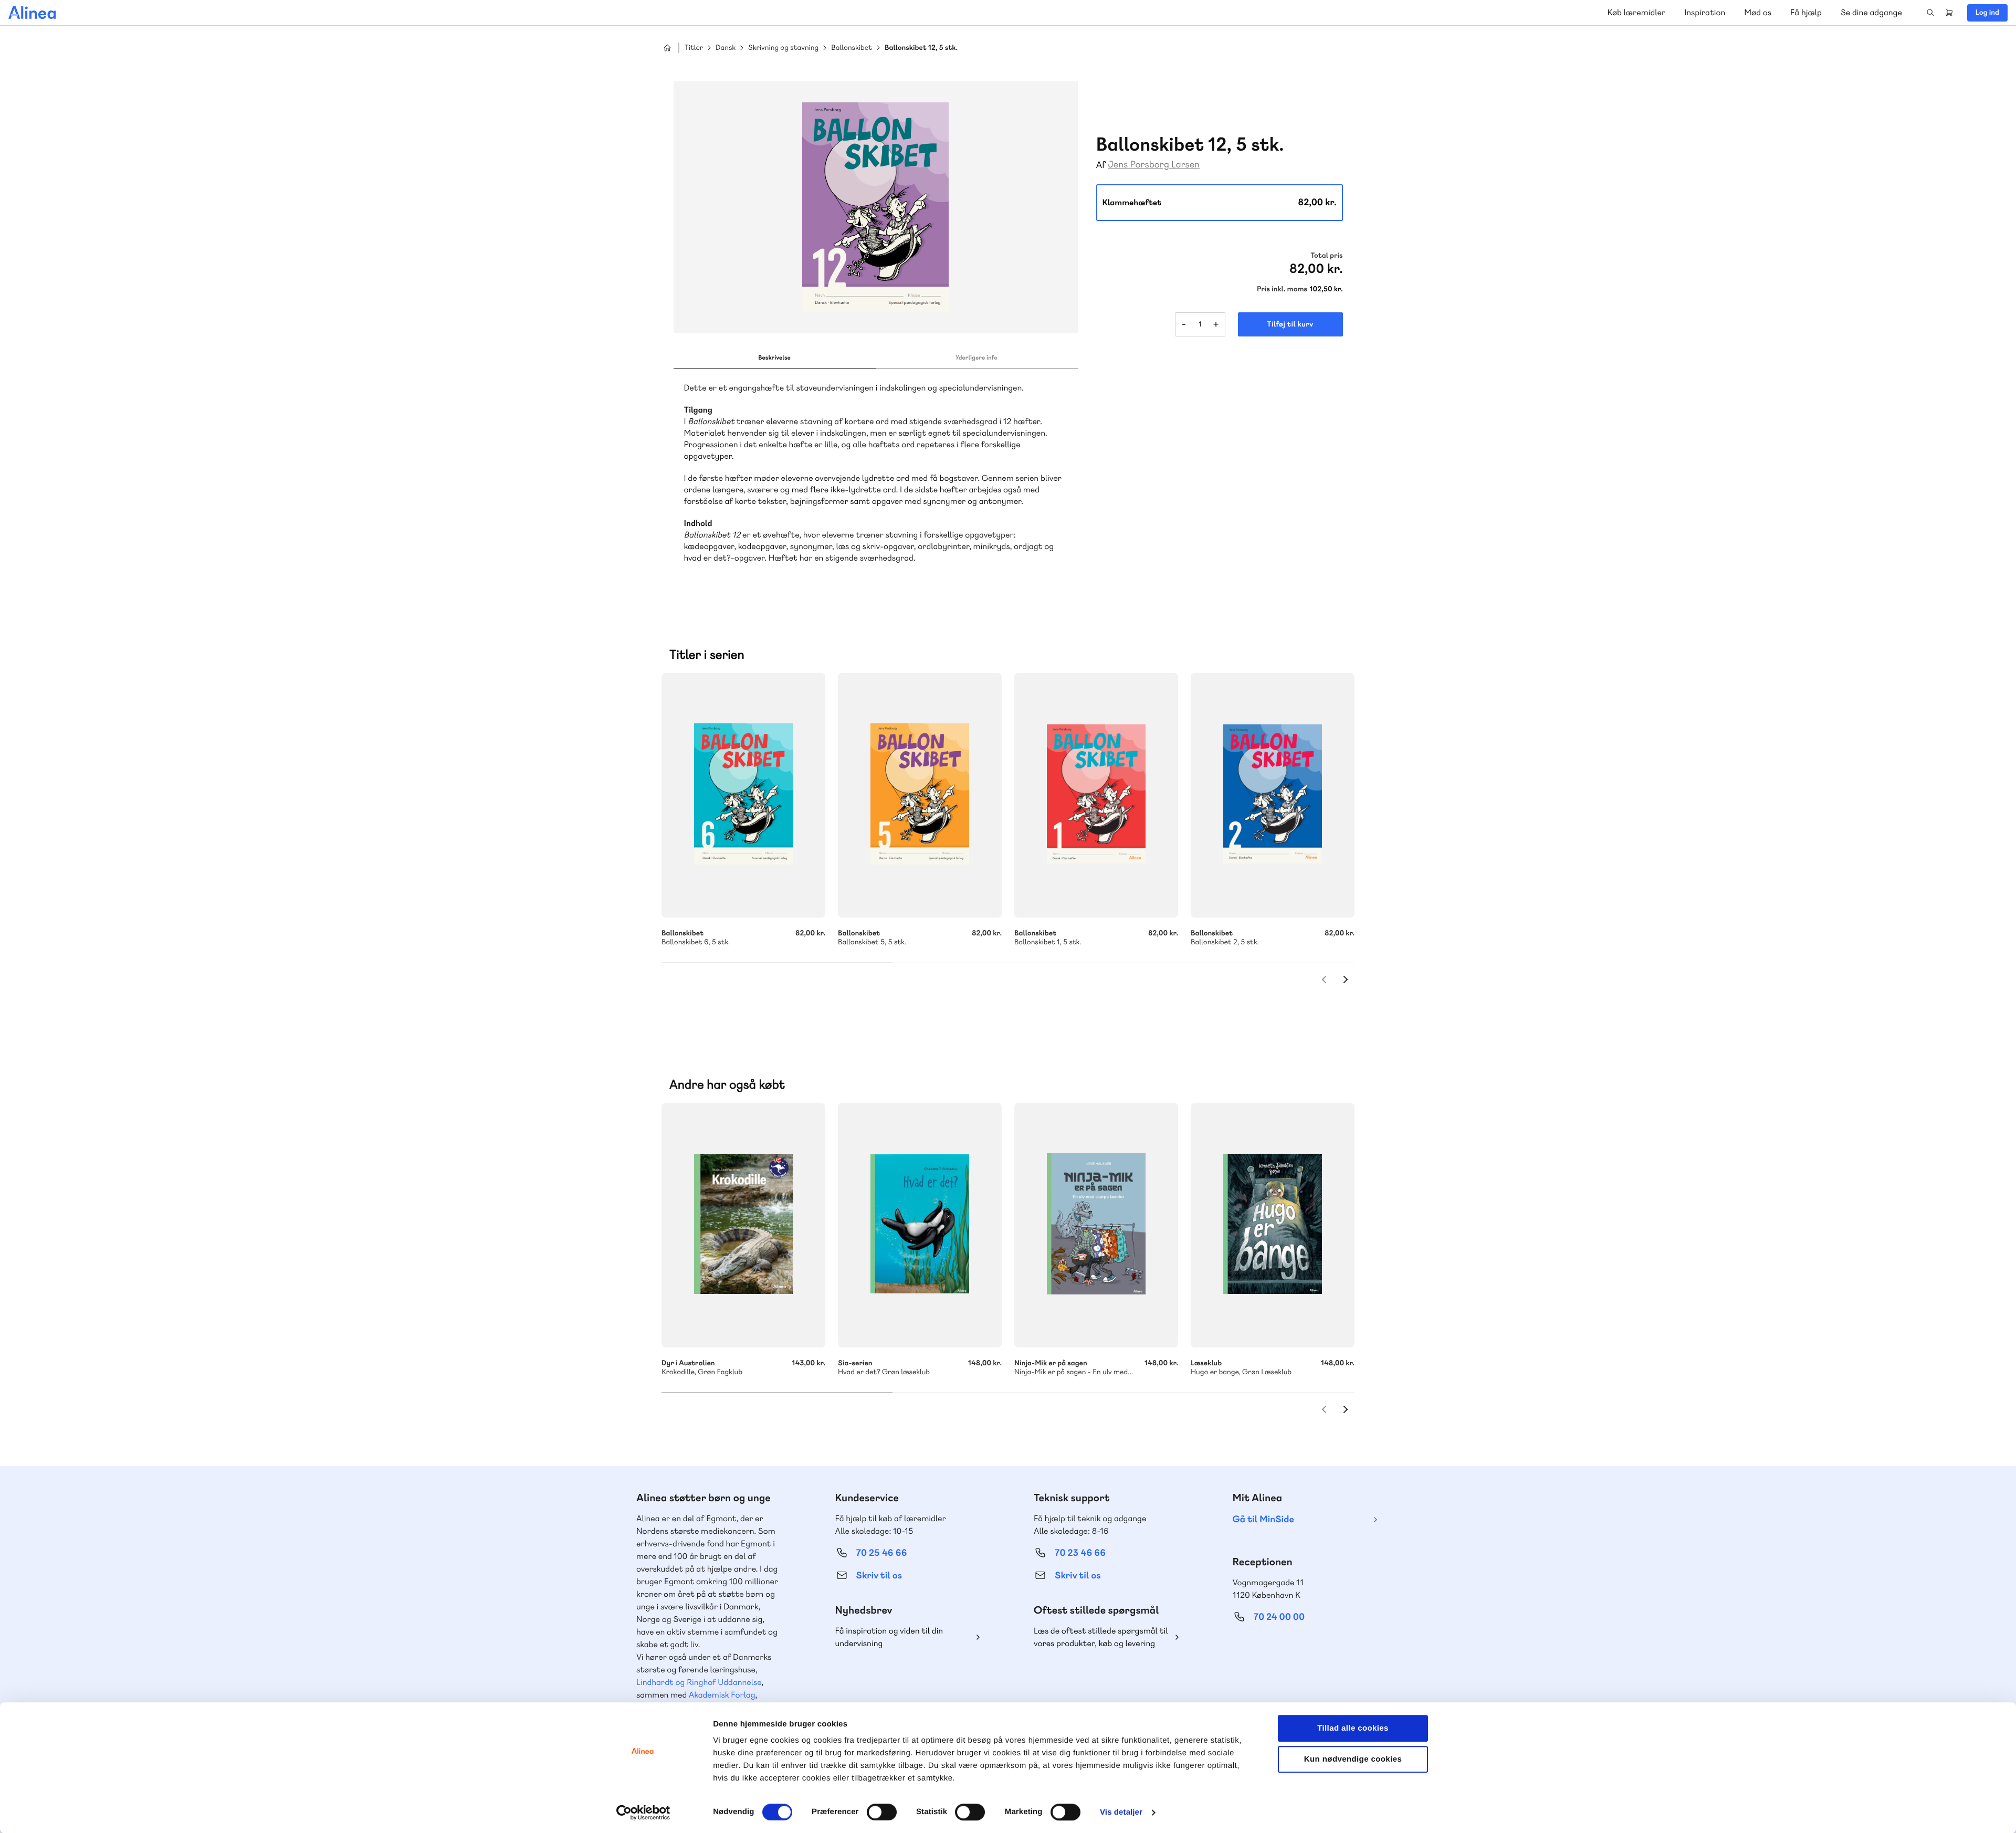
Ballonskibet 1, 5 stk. (1096, 795)
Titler (694, 48)
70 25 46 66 (882, 1553)
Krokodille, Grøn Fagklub (743, 1225)
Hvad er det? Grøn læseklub (920, 1225)
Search (1930, 13)
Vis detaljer (1121, 1812)
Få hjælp (1806, 12)
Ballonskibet (852, 48)
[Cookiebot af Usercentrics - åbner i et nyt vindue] (643, 1813)
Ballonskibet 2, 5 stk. (1273, 795)
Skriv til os (879, 1576)
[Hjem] (32, 13)
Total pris (1326, 256)
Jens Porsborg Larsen (1154, 165)
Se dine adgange (1871, 12)
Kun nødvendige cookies (1353, 1759)
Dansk (726, 48)
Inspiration (1705, 12)
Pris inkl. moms (1282, 289)
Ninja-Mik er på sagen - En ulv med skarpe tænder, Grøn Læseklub (1096, 1225)
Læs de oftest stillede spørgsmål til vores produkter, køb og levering (1101, 1637)
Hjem (667, 48)
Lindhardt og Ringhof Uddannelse (699, 1682)
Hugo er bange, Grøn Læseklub (1273, 1225)
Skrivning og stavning (783, 48)
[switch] (882, 1812)
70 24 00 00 (1279, 1617)
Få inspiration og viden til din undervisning (889, 1637)
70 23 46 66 (1080, 1553)
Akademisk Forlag (722, 1695)
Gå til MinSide (1263, 1519)
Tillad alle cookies (1353, 1728)
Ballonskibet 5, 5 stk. (920, 795)
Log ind (1987, 13)
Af (1101, 165)
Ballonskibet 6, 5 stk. (743, 795)
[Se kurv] (1949, 13)
